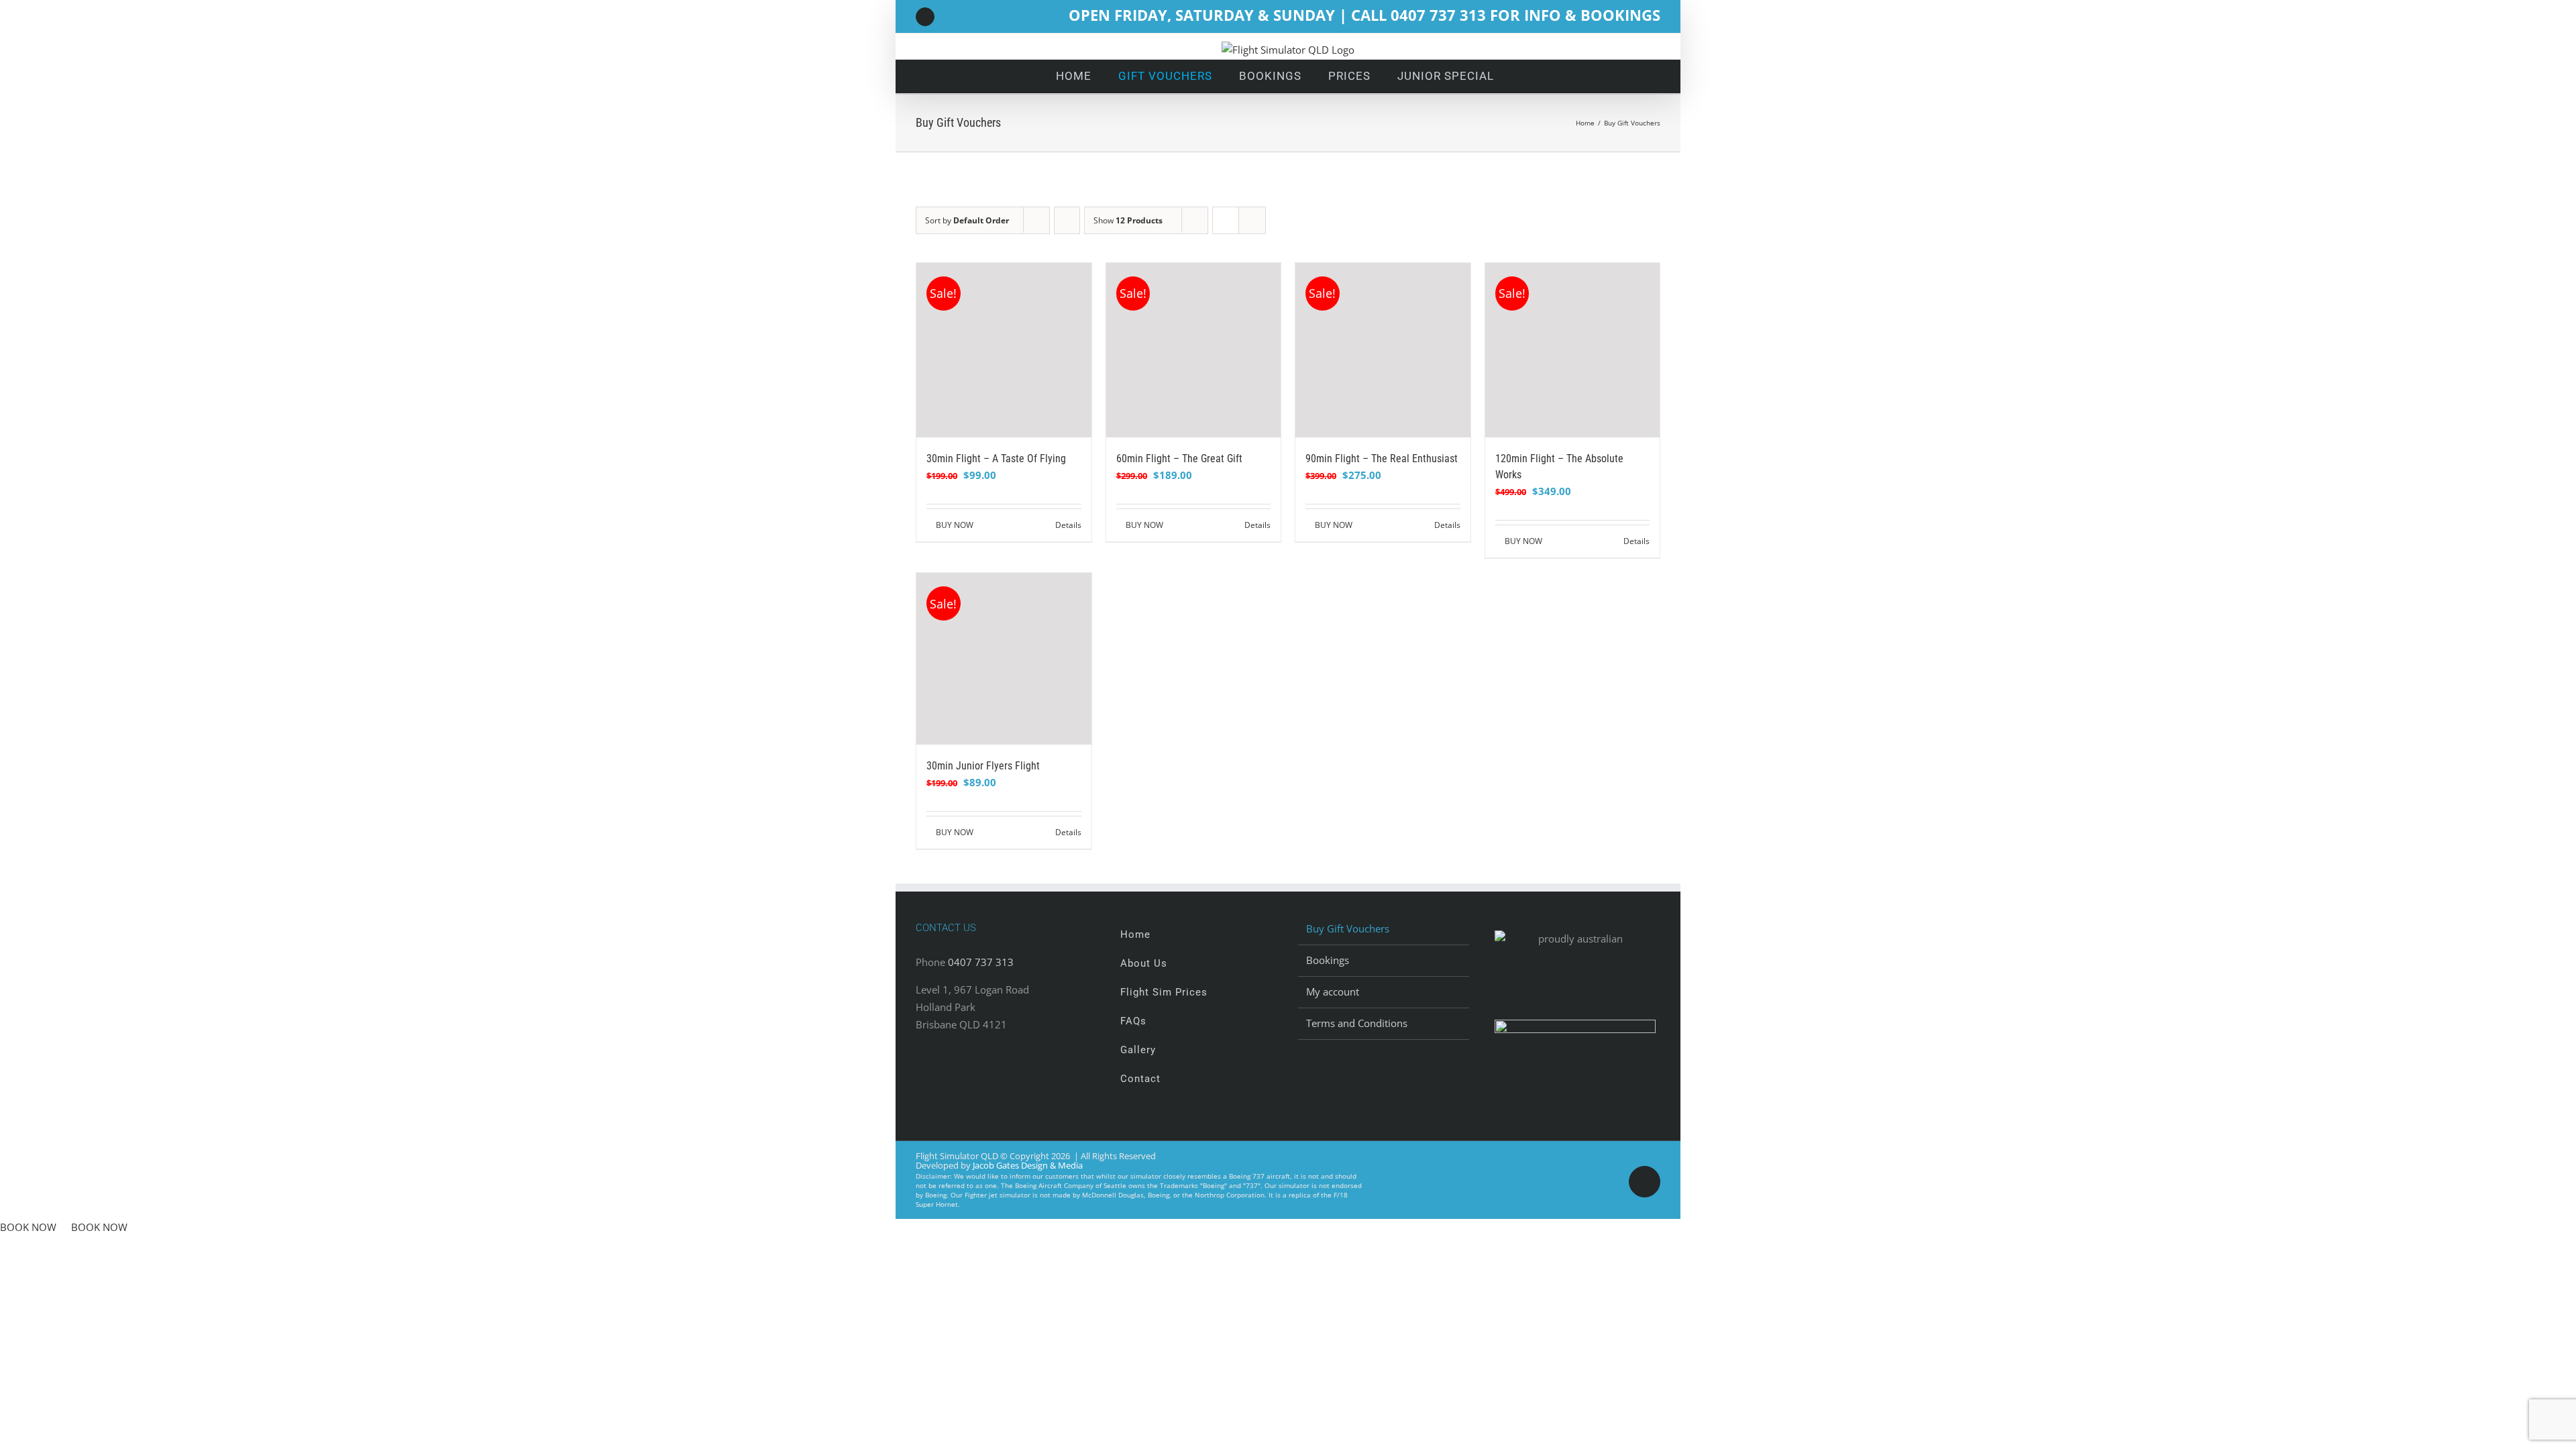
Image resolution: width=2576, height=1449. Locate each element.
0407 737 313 (981, 962)
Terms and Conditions (1357, 1023)
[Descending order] (1067, 220)
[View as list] (1252, 220)
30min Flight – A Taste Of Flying (996, 459)
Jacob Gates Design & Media (1028, 1165)
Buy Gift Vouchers (1348, 928)
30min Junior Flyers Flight (983, 766)
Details (1068, 525)
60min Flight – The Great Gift (1179, 459)
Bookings (1328, 960)
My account (1333, 991)
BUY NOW (955, 525)
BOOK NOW (28, 1227)
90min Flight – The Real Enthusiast (1382, 459)
